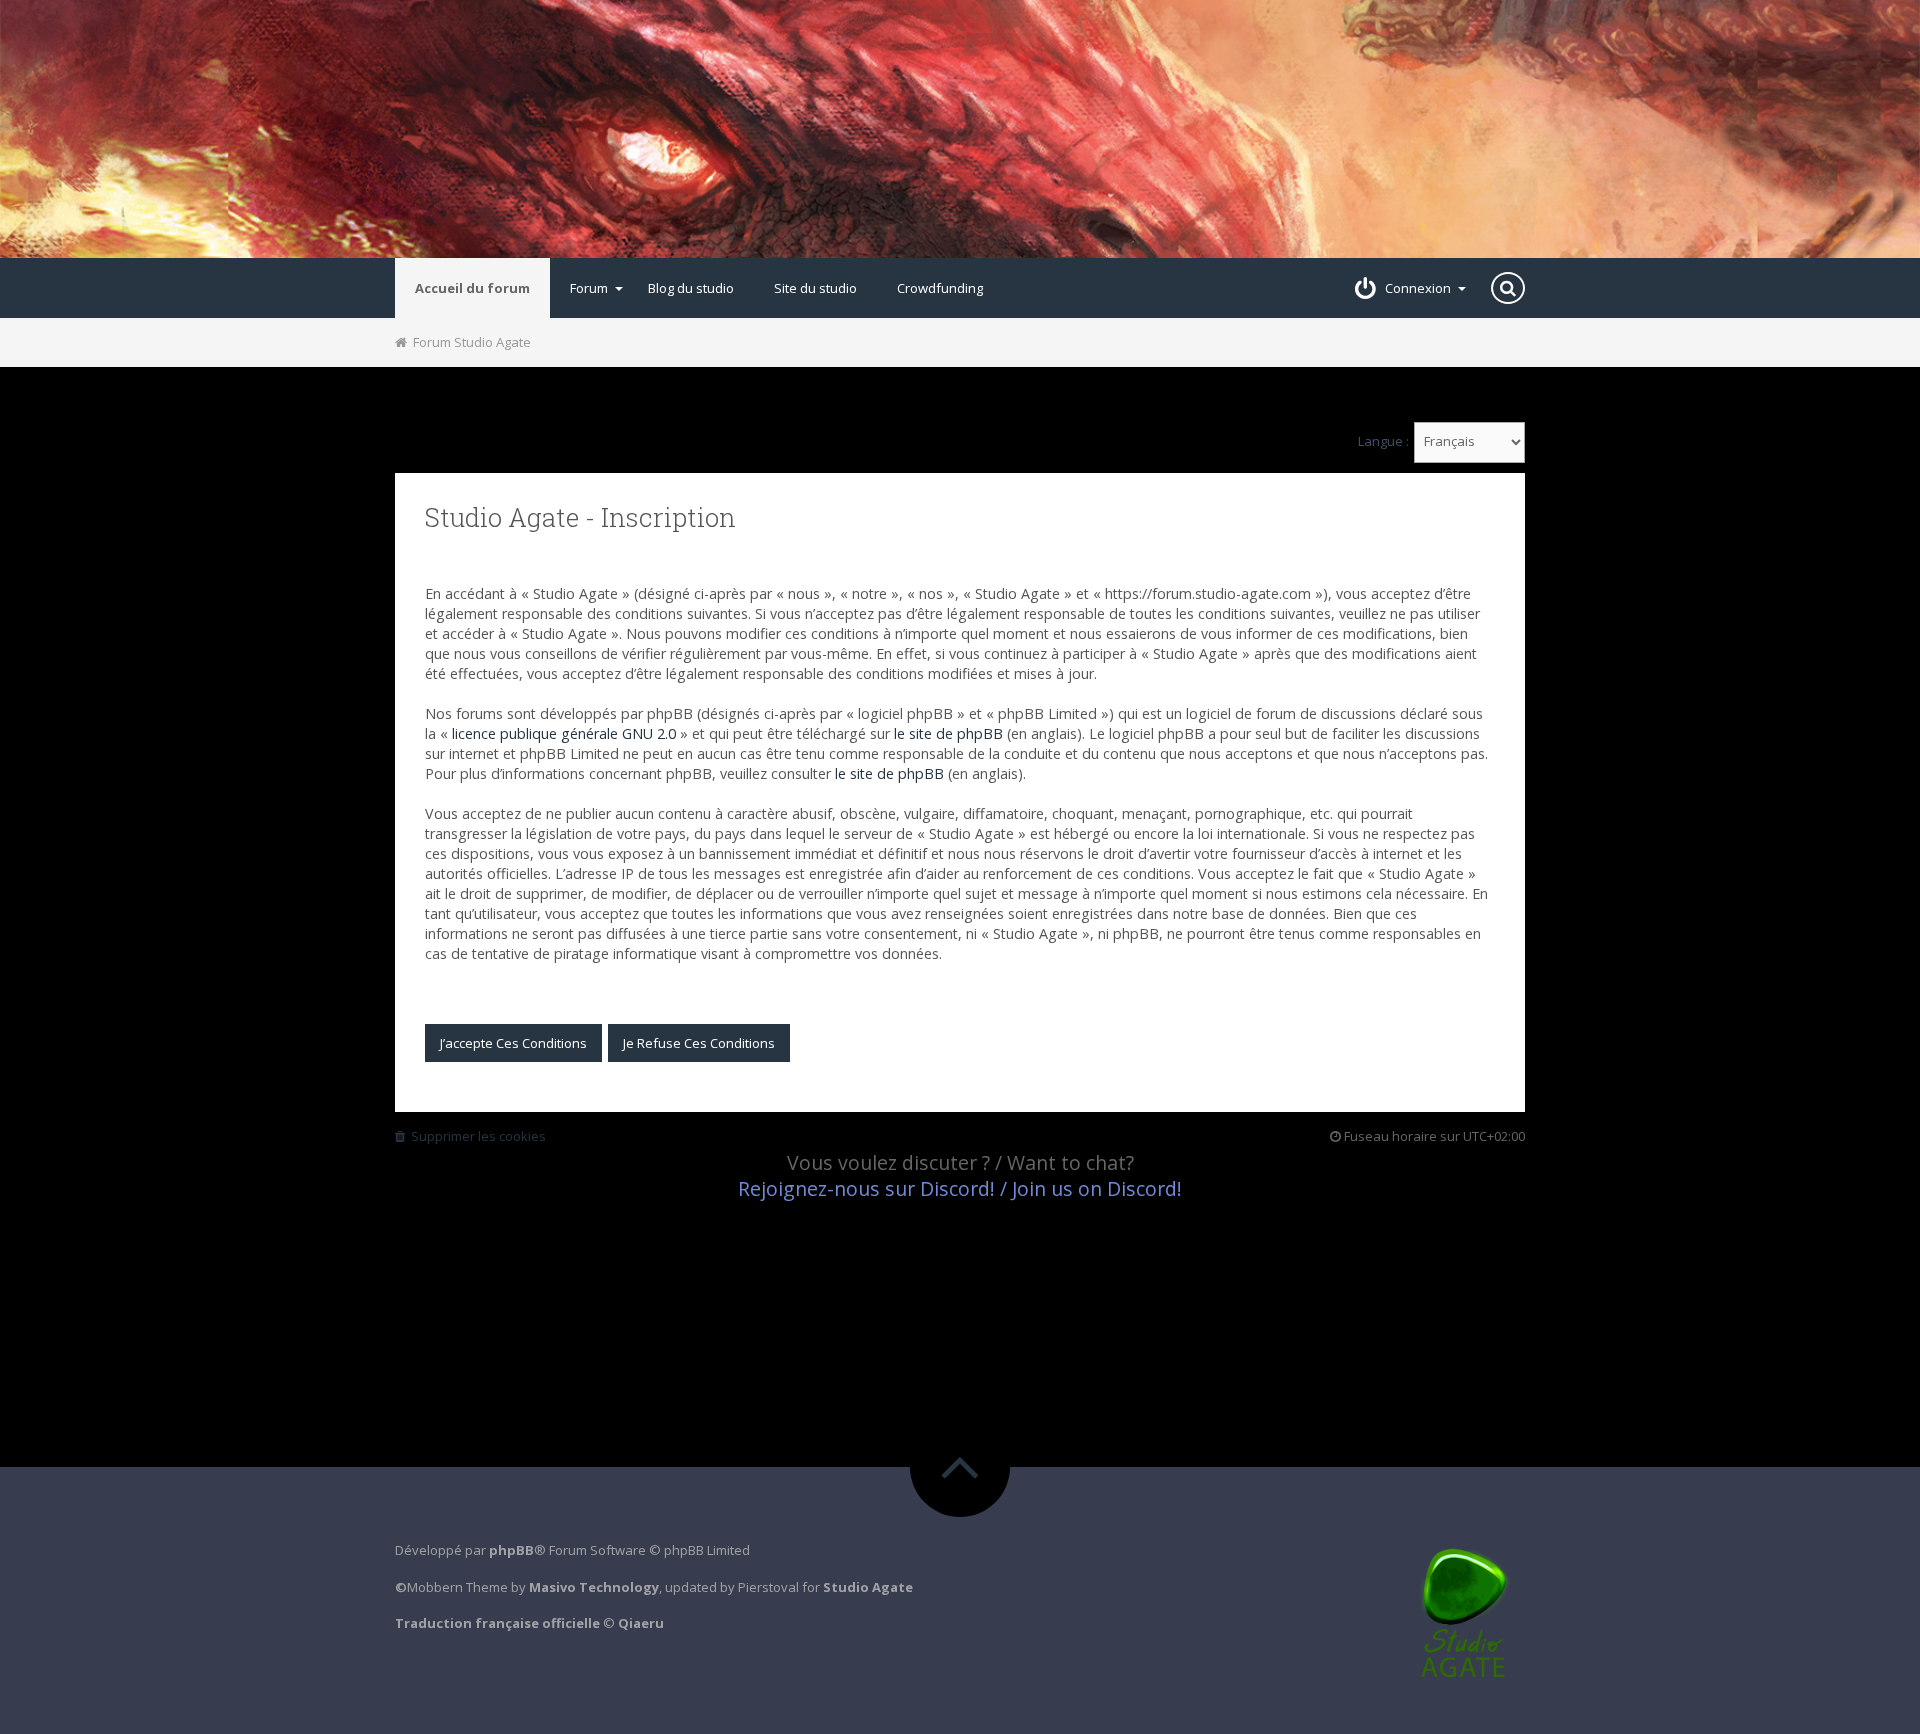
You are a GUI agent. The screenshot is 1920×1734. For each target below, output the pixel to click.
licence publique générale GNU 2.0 (564, 733)
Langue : (1383, 441)
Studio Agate (868, 1587)
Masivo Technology (594, 1587)
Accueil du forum (472, 288)
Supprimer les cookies (475, 1136)
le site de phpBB (948, 733)
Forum (589, 288)
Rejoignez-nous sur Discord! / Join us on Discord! (960, 1188)
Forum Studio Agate (469, 342)
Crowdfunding (940, 288)
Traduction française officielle (497, 1623)
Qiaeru (641, 1623)
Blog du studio (691, 288)
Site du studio (815, 288)
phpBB (511, 1550)
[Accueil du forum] (960, 129)
